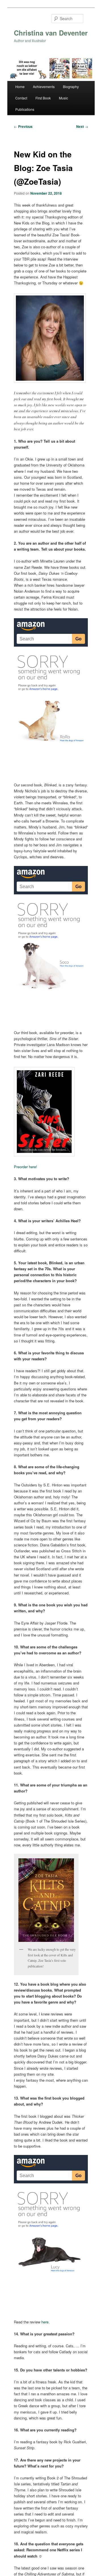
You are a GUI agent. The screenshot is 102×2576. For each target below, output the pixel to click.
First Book (43, 98)
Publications (25, 109)
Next (82, 126)
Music (63, 98)
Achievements (44, 87)
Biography (71, 87)
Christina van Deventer (51, 33)
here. (45, 2322)
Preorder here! (25, 1167)
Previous (23, 126)
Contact (21, 98)
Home (20, 87)
